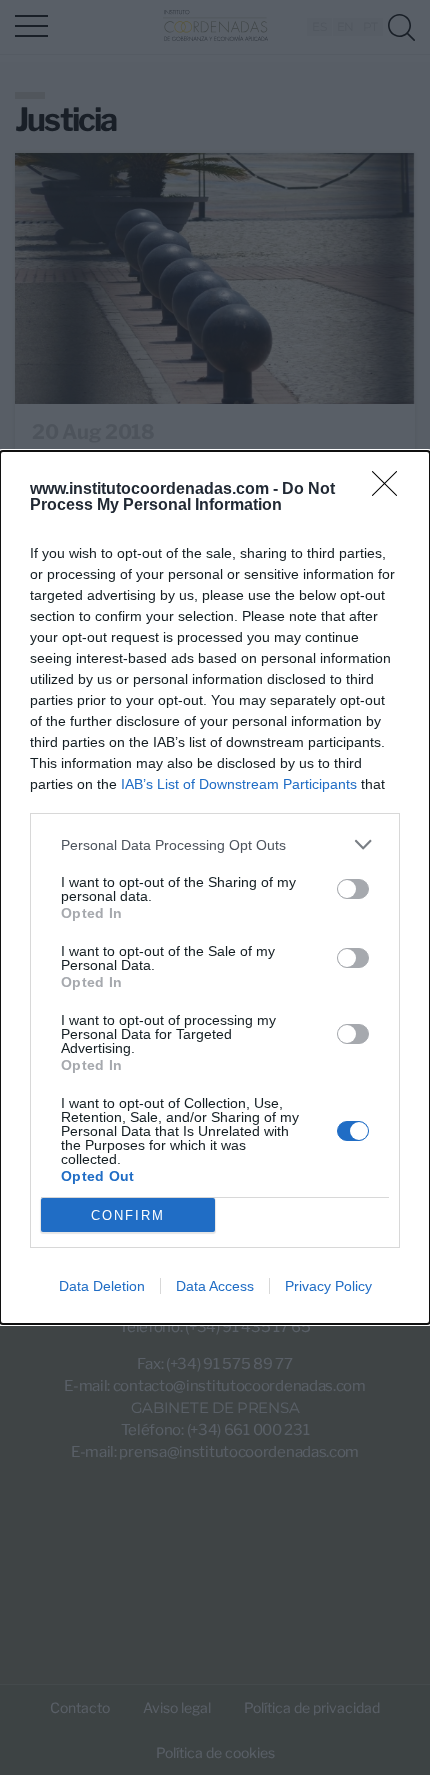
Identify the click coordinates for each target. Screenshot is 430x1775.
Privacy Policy (328, 1286)
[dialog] (215, 887)
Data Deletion (102, 1286)
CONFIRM (128, 1215)
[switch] (353, 889)
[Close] (391, 490)
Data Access (215, 1286)
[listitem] (215, 844)
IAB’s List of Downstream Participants (239, 784)
